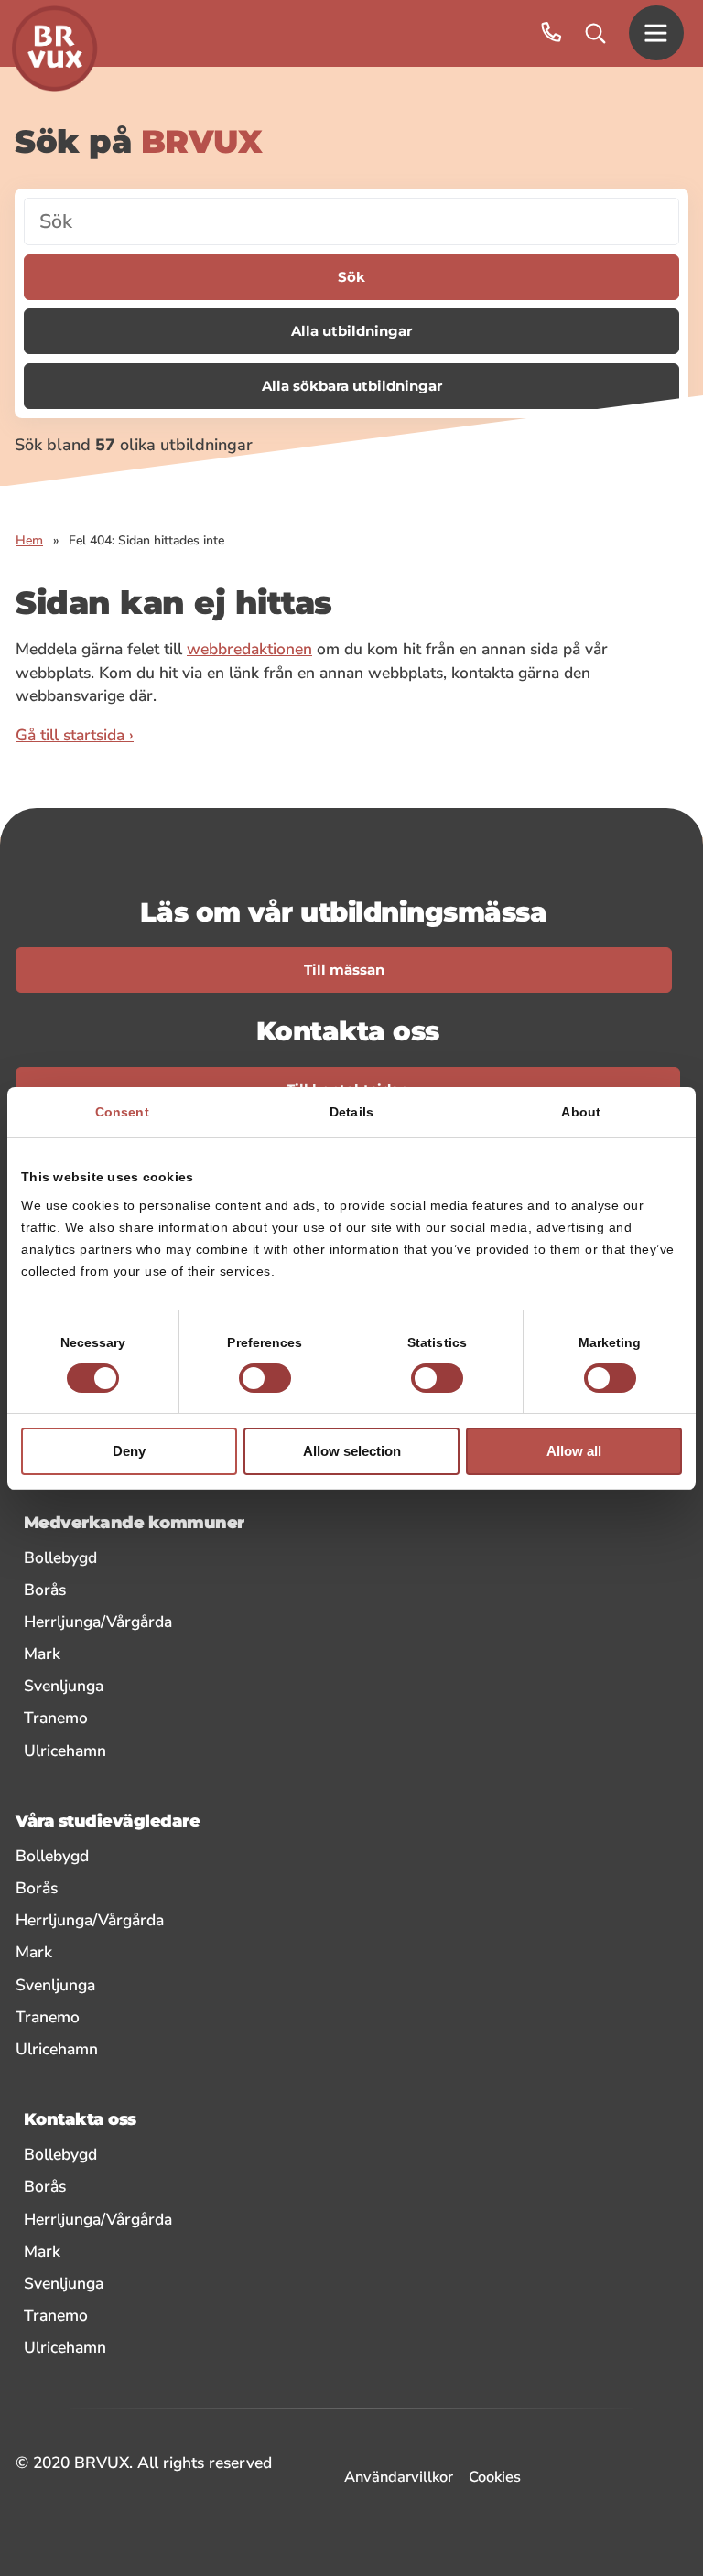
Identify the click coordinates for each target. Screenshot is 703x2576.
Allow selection (352, 1451)
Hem (29, 540)
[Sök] (595, 33)
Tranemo (172, 1717)
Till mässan (344, 970)
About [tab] (581, 1112)
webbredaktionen (249, 649)
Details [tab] (351, 1112)
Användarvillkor (399, 2477)
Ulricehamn (181, 1750)
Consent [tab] (122, 1112)
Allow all (574, 1451)
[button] (656, 33)
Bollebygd (177, 1557)
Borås (161, 1589)
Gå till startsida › (75, 735)
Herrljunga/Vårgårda (214, 1621)
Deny (129, 1451)
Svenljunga (180, 1685)
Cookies (495, 2477)
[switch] (265, 1378)
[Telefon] (552, 33)
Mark (158, 1653)
